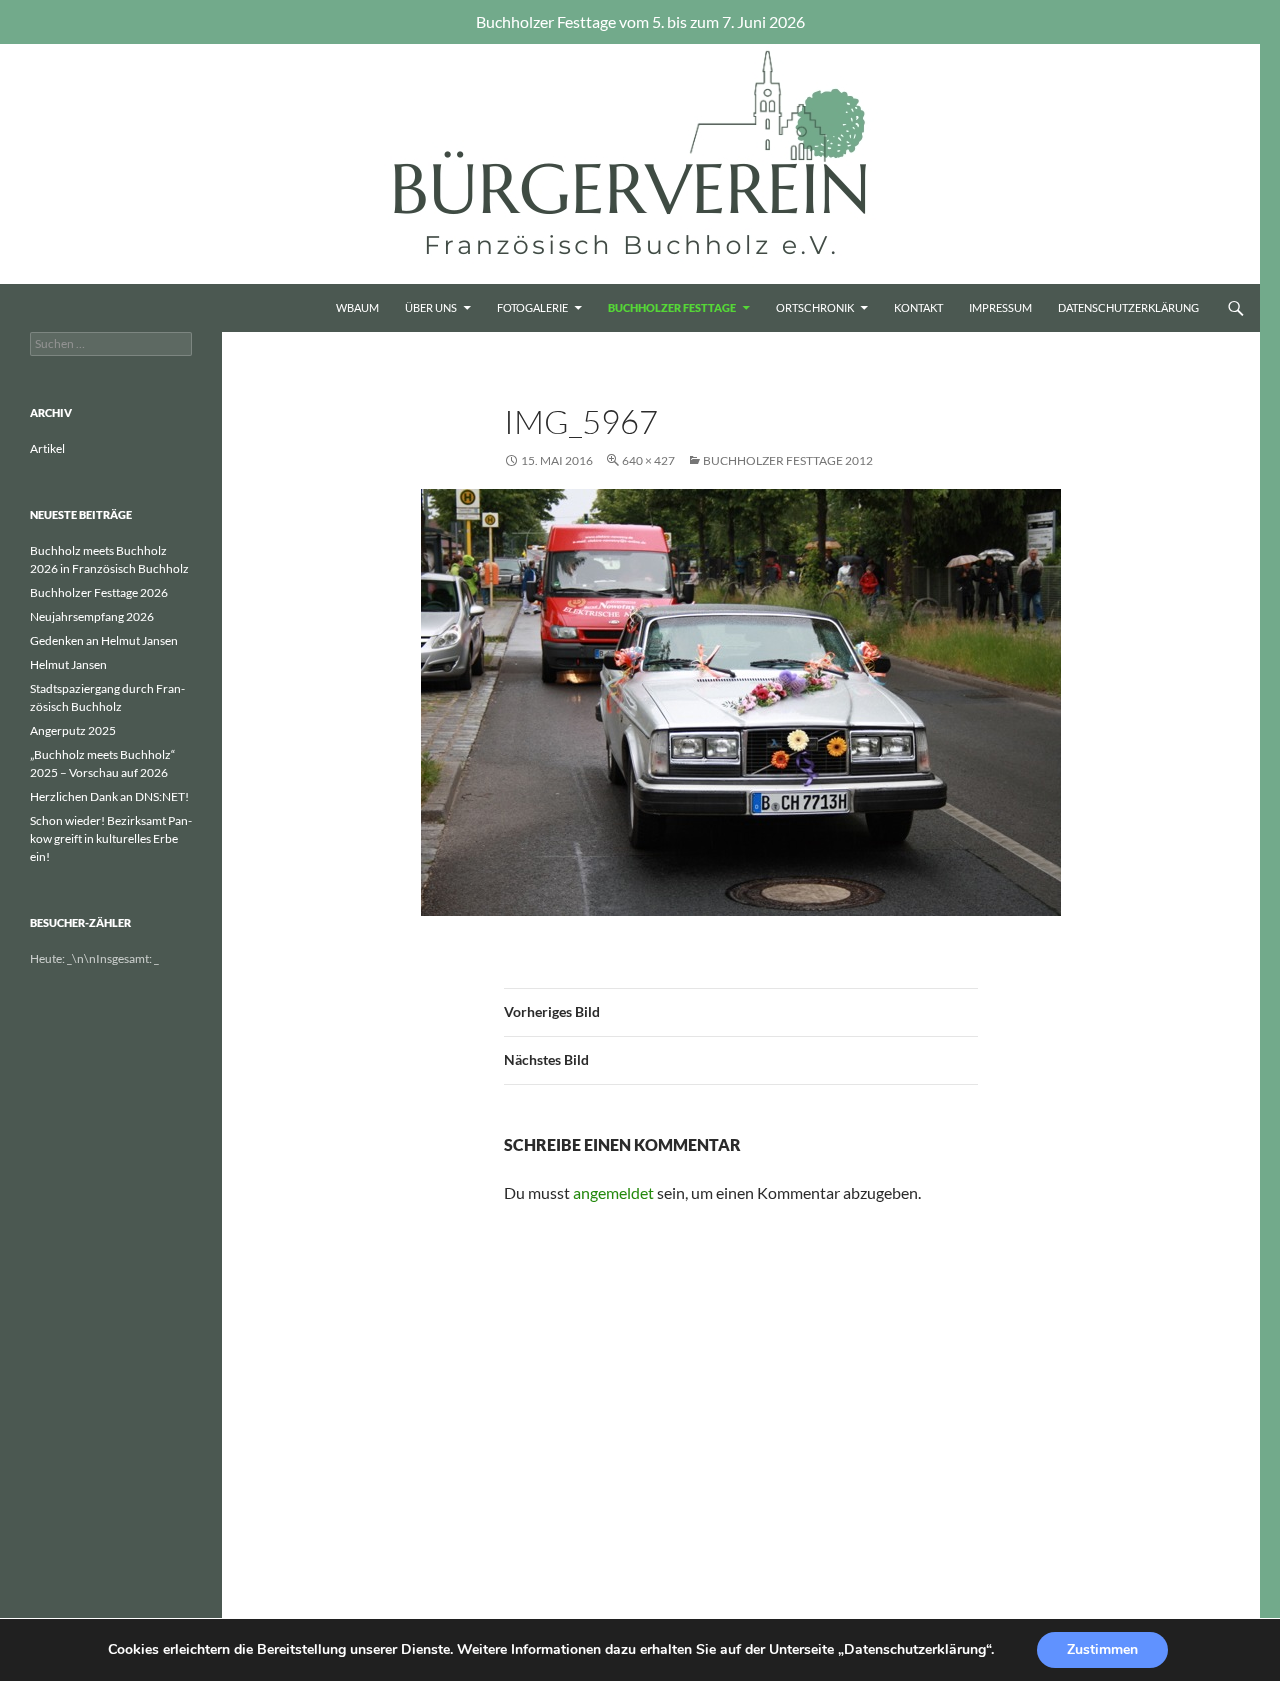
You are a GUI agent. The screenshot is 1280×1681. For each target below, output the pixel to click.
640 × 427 (648, 460)
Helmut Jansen (68, 664)
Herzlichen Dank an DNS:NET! (109, 796)
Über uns (431, 307)
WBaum (357, 307)
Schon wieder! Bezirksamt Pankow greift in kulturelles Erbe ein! (111, 838)
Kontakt (918, 307)
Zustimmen (1102, 1649)
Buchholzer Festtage (672, 307)
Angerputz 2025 (73, 730)
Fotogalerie (532, 307)
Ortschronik (815, 307)
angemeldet (613, 1192)
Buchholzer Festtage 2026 (99, 592)
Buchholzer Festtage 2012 (788, 460)
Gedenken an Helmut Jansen (104, 640)
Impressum (1000, 307)
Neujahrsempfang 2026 (92, 616)
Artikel (47, 448)
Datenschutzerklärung (1128, 307)
